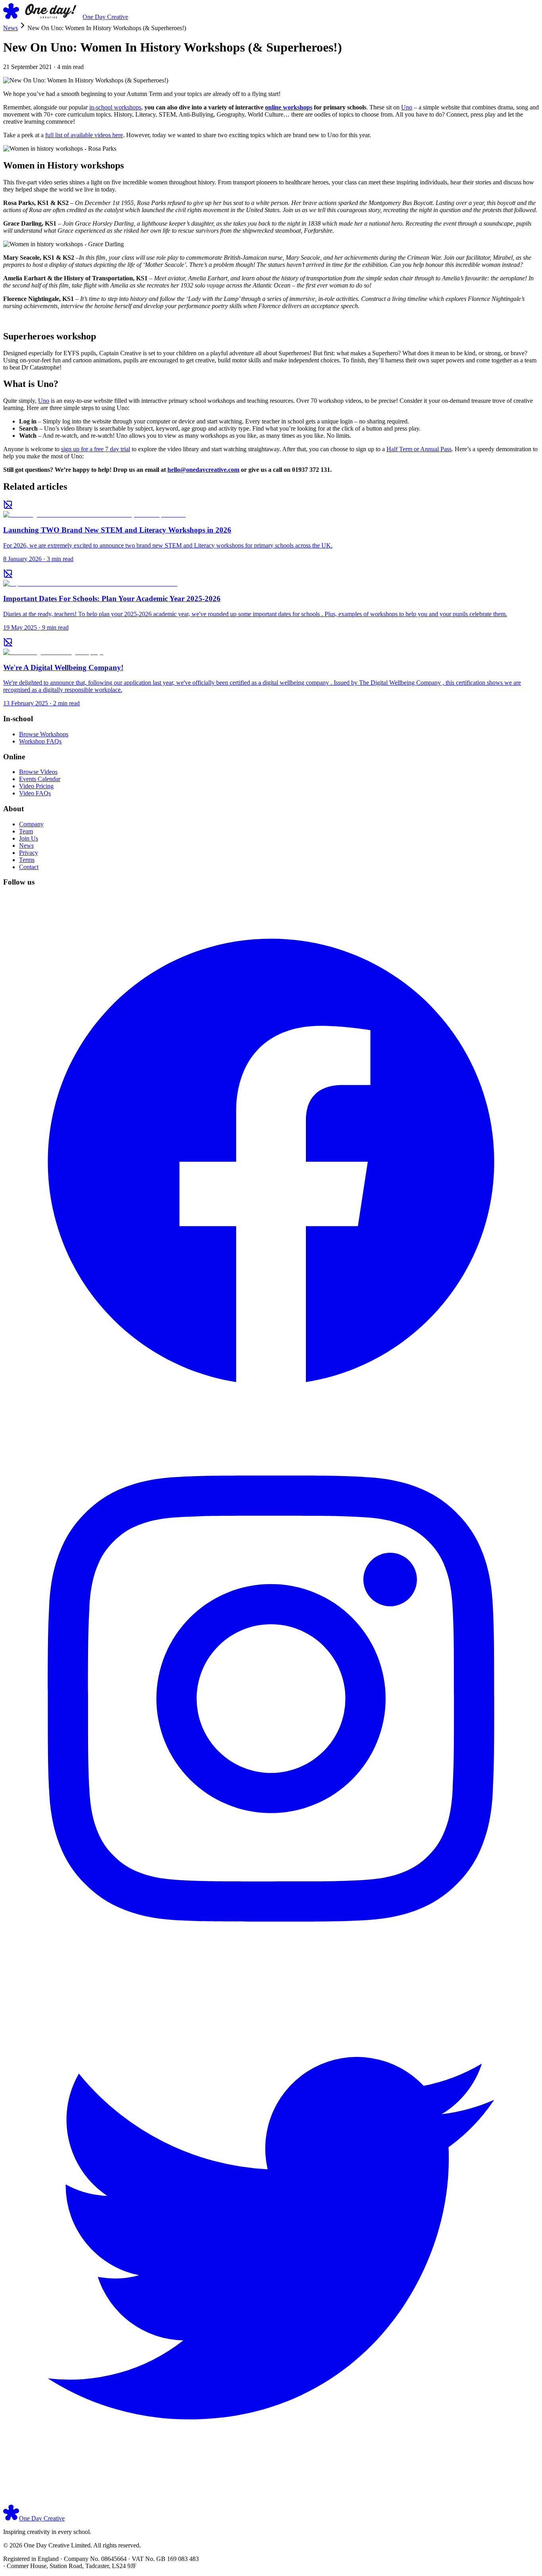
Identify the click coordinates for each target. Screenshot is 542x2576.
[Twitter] (271, 2501)
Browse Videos (38, 772)
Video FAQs (35, 793)
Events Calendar (40, 779)
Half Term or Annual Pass (419, 449)
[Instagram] (271, 1964)
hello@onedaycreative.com (203, 470)
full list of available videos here (84, 135)
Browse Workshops (44, 734)
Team (26, 831)
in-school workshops (115, 107)
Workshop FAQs (40, 741)
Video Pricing (36, 786)
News (11, 28)
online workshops (289, 107)
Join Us (29, 838)
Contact (29, 867)
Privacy (29, 853)
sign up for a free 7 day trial (96, 449)
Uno (407, 107)
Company (31, 824)
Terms (27, 860)
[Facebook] (271, 1427)
